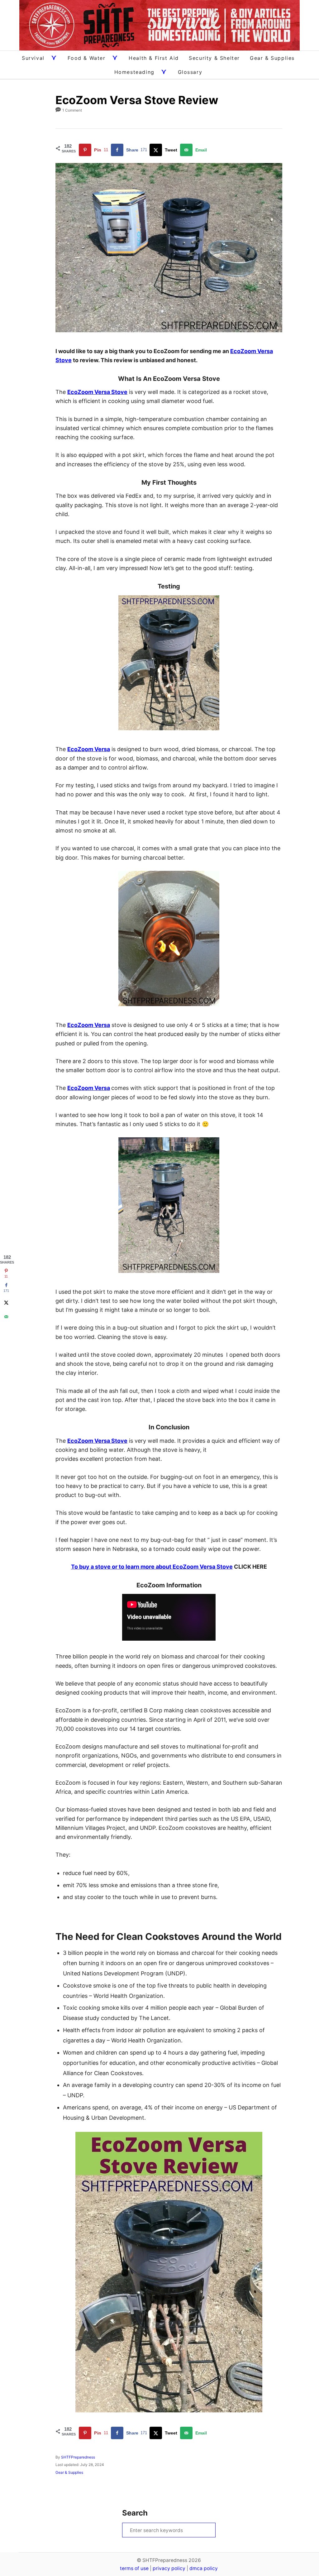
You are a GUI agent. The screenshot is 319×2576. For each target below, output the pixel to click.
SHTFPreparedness (78, 2457)
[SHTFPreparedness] (159, 25)
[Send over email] (6, 1317)
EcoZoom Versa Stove (97, 392)
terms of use (134, 2568)
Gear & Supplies (69, 2472)
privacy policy (169, 2568)
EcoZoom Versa (89, 749)
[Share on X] (6, 1302)
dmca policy (204, 2568)
